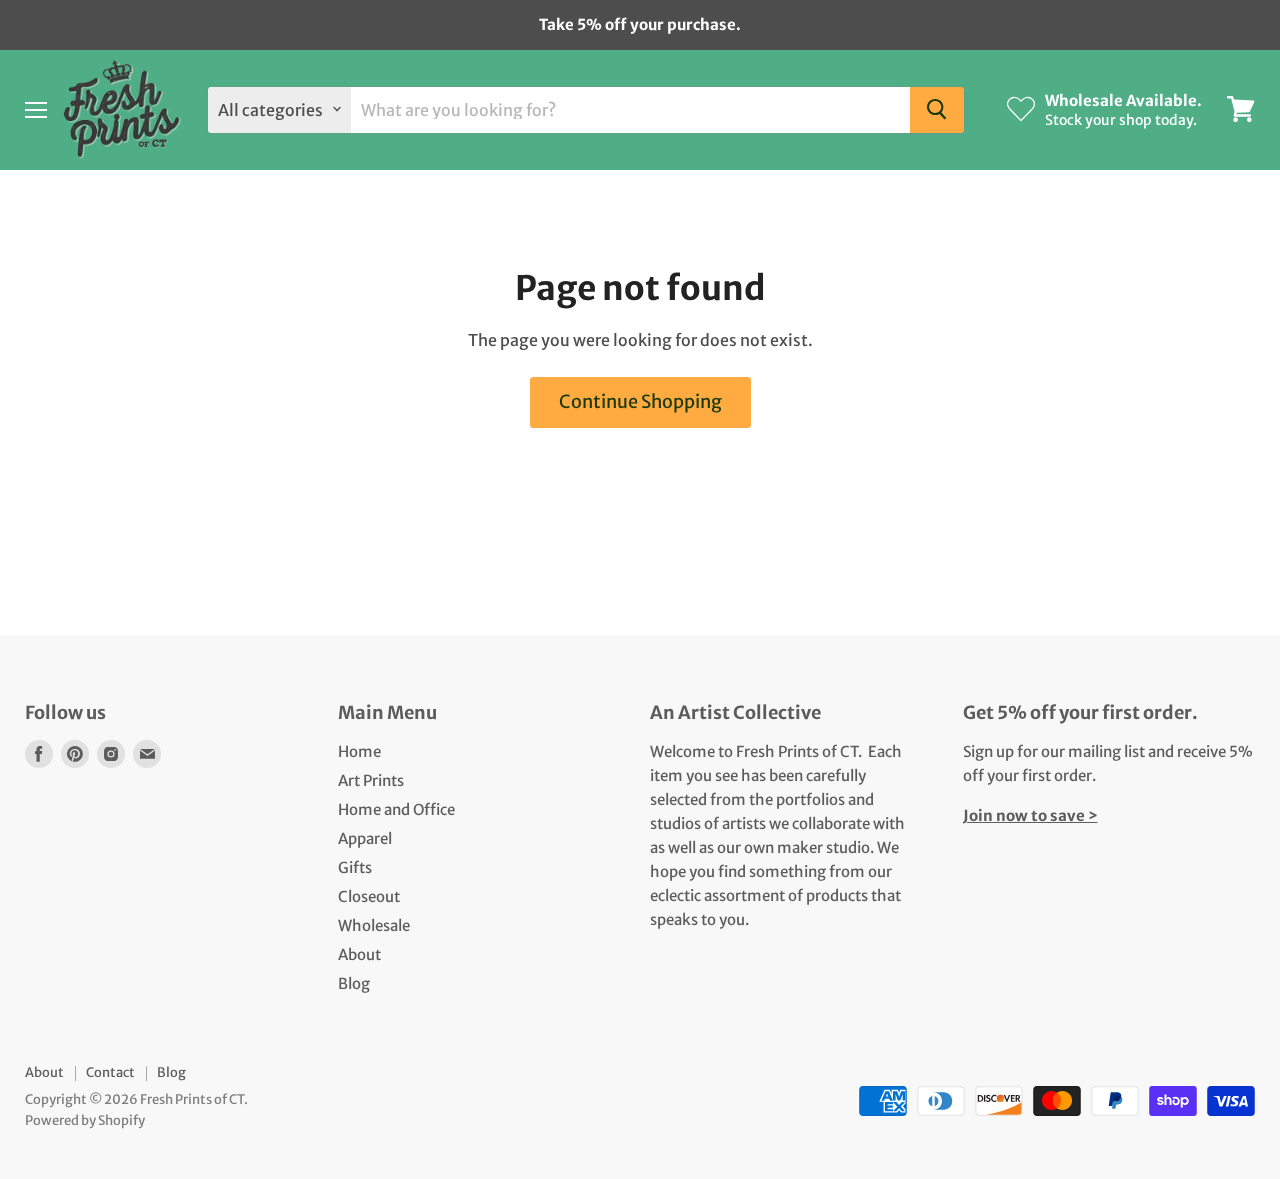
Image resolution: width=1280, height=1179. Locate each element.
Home (359, 751)
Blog (354, 983)
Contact (110, 1072)
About (359, 954)
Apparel (365, 838)
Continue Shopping (640, 401)
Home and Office (396, 809)
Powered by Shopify (85, 1120)
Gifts (355, 867)
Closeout (369, 896)
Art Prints (371, 780)
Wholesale (374, 925)
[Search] (937, 109)
